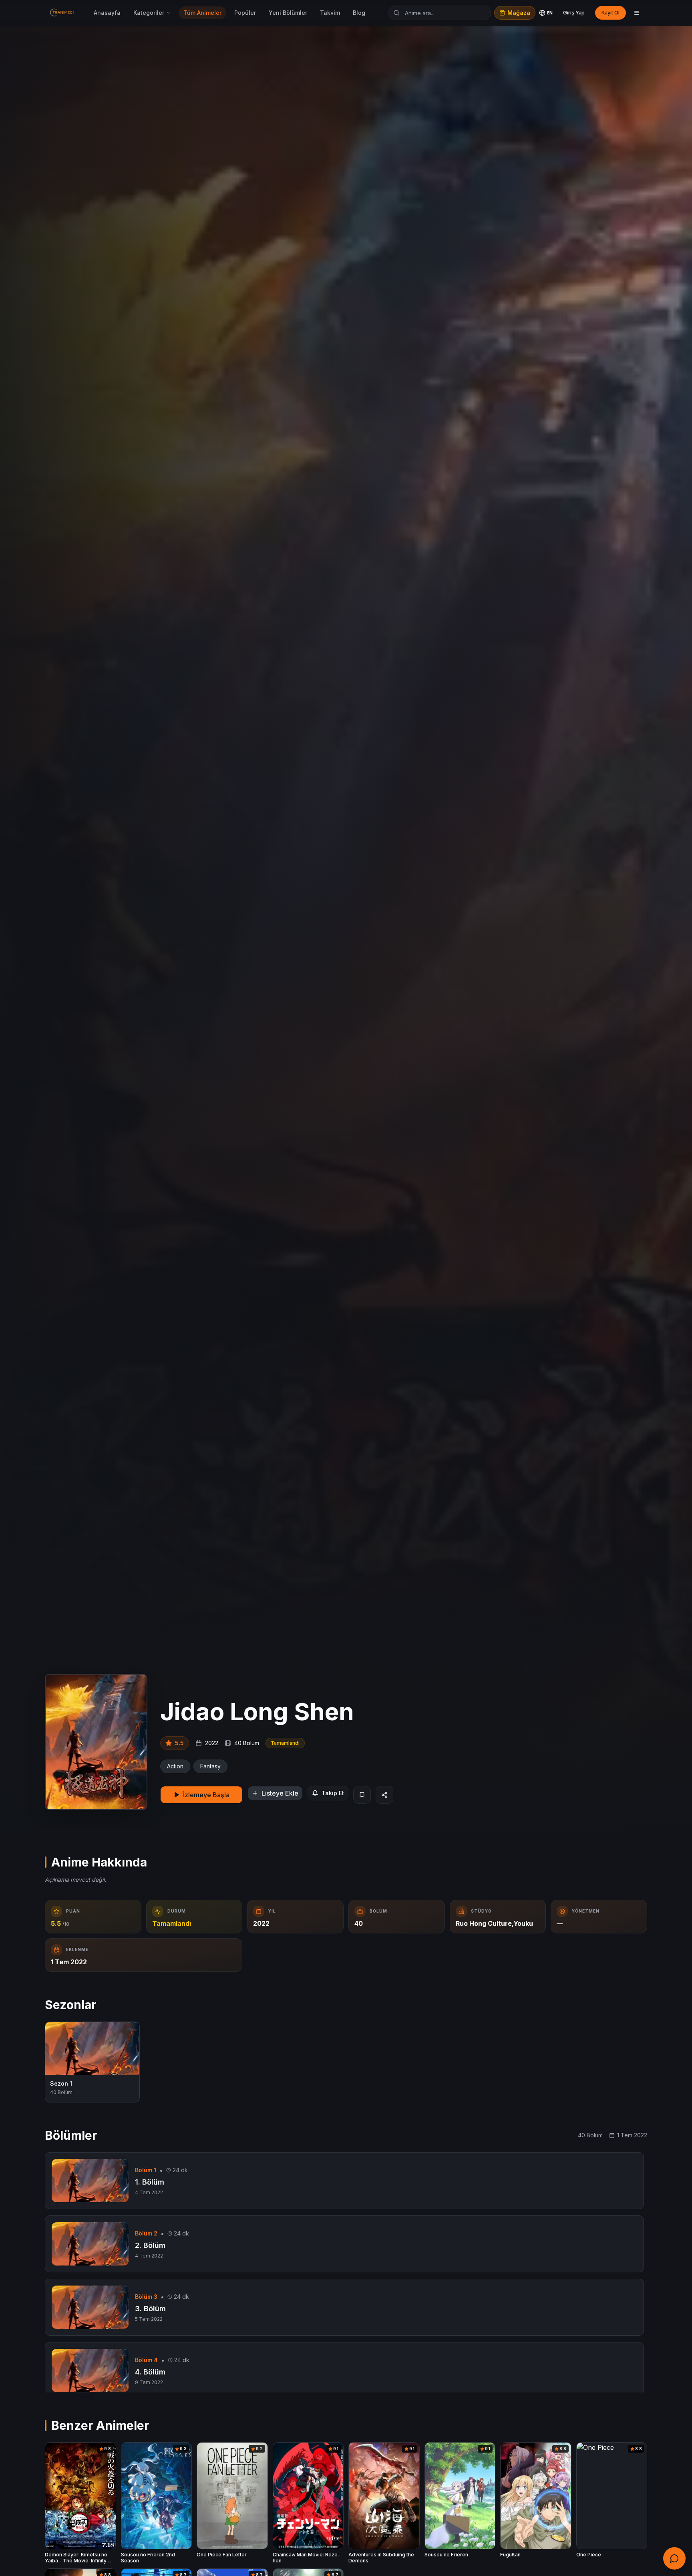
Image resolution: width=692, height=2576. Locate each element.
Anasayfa (107, 13)
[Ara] (396, 13)
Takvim (330, 13)
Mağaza (519, 13)
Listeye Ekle (280, 1793)
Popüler (245, 13)
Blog (359, 13)
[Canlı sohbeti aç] (674, 2558)
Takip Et (333, 1793)
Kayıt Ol (611, 13)
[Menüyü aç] (637, 13)
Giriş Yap (574, 13)
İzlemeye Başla (206, 1795)
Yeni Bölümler (288, 13)
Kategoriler (149, 13)
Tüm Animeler (202, 13)
